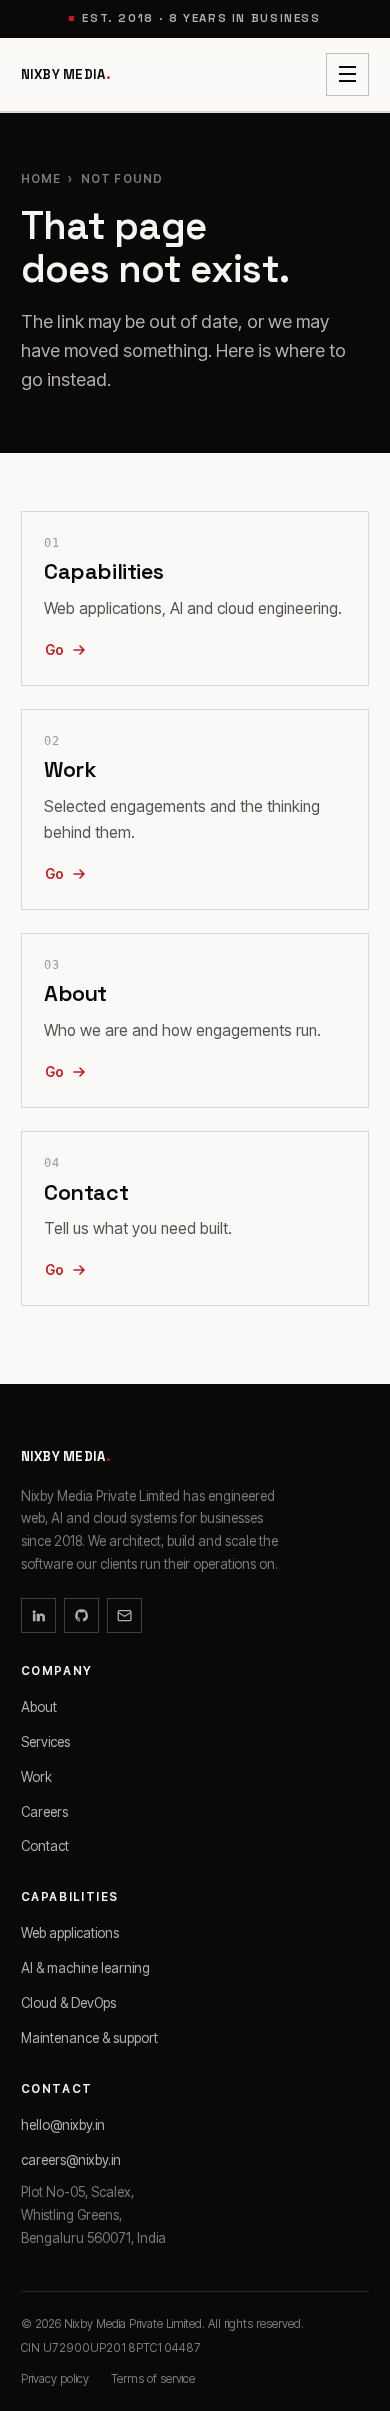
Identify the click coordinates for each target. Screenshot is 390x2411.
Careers (44, 1812)
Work (36, 1777)
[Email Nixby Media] (124, 1615)
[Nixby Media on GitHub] (81, 1615)
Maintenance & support (89, 2038)
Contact (45, 1846)
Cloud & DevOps (68, 2003)
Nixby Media (66, 74)
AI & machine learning (85, 1968)
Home (41, 179)
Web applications (70, 1933)
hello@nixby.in (63, 2125)
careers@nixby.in (71, 2160)
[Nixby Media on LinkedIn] (38, 1615)
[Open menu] (347, 74)
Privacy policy (55, 2379)
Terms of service (153, 2379)
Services (45, 1742)
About (39, 1707)
